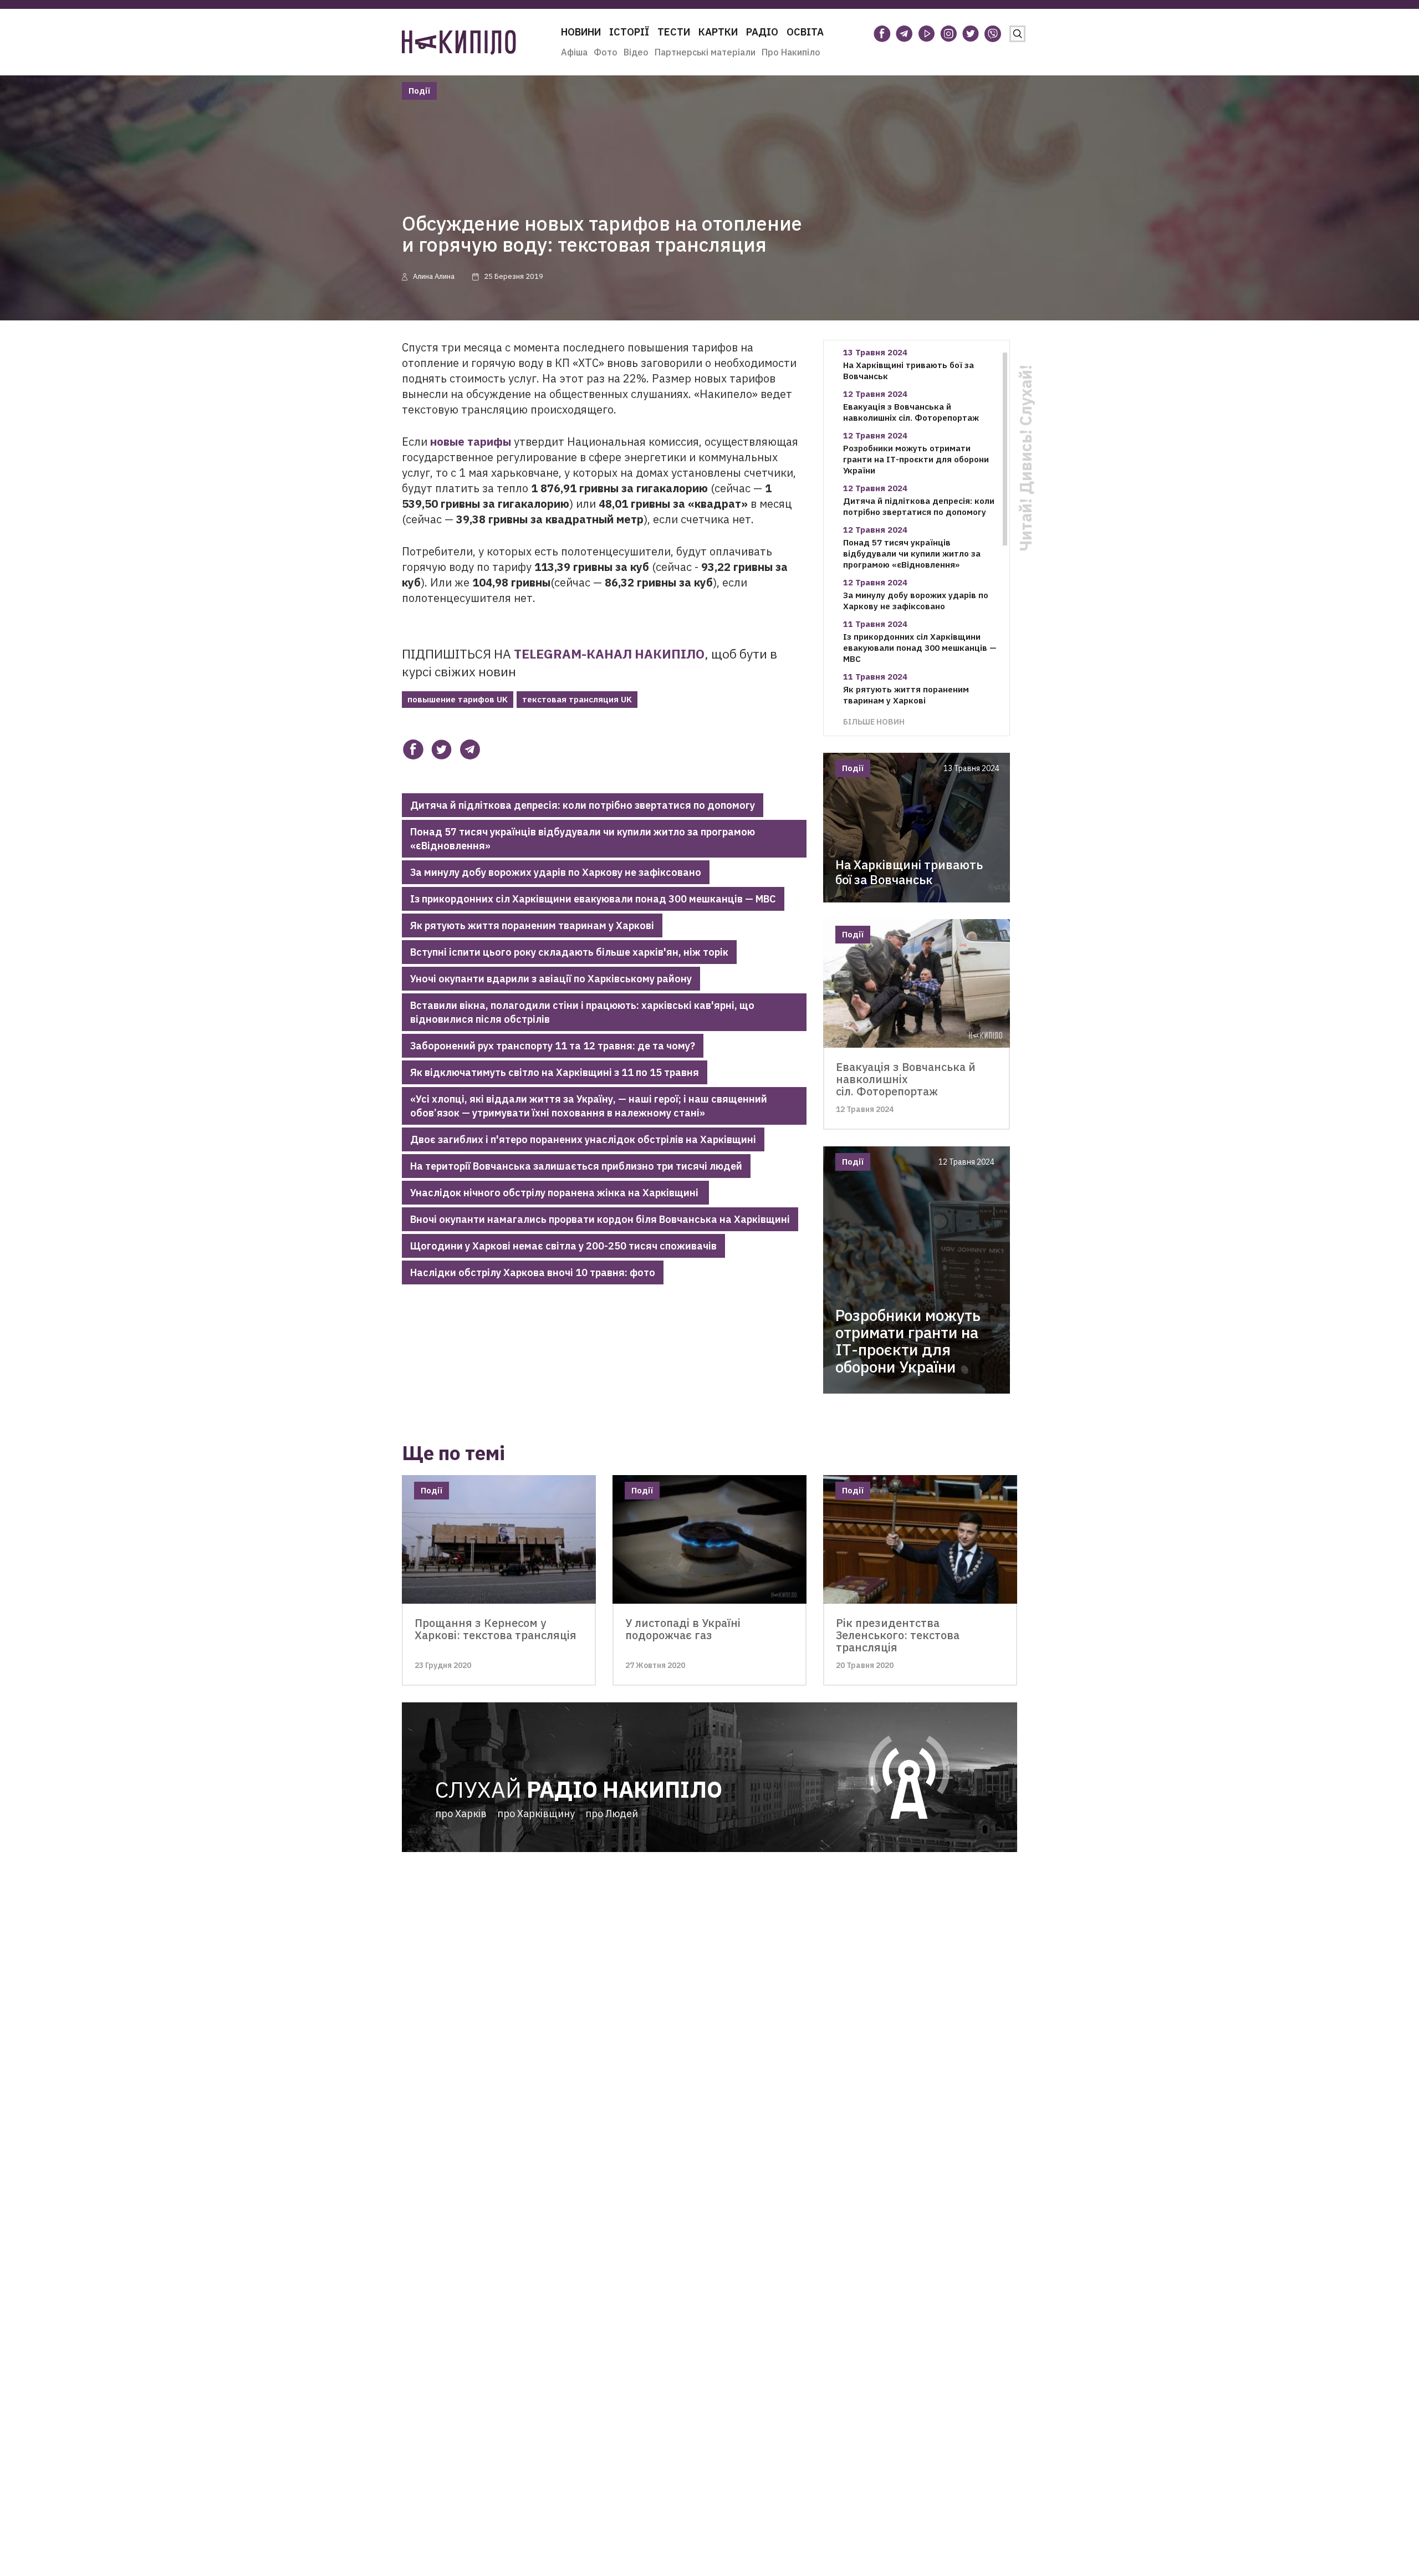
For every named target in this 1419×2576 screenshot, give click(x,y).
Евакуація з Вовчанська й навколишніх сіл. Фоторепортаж (911, 412)
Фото (606, 52)
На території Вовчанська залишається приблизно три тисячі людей (576, 1166)
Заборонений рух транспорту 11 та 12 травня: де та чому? (553, 1046)
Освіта (805, 32)
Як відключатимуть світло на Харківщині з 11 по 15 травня (555, 1072)
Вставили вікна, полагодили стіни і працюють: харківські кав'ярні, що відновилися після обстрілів (582, 1012)
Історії (629, 32)
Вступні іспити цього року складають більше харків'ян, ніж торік (569, 952)
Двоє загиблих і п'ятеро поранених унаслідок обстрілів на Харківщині (583, 1139)
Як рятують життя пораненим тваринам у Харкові (532, 925)
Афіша (574, 52)
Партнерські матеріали (705, 52)
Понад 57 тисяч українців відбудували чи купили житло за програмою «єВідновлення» (583, 839)
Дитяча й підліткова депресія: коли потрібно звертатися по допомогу (583, 805)
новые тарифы (471, 442)
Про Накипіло (791, 52)
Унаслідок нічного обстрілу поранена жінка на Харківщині (555, 1193)
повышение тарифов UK (458, 699)
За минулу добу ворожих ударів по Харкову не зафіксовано (556, 872)
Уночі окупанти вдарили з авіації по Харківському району (551, 979)
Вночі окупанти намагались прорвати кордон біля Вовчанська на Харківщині (600, 1219)
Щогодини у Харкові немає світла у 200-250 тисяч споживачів (563, 1246)
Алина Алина (434, 276)
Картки (718, 32)
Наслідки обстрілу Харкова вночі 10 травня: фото (533, 1272)
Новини (581, 32)
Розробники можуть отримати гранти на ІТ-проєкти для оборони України (916, 459)
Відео (636, 52)
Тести (674, 32)
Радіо (762, 32)
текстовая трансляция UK (577, 699)
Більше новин (874, 721)
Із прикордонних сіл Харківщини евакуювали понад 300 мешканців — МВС (593, 899)
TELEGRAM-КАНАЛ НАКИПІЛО (609, 654)
